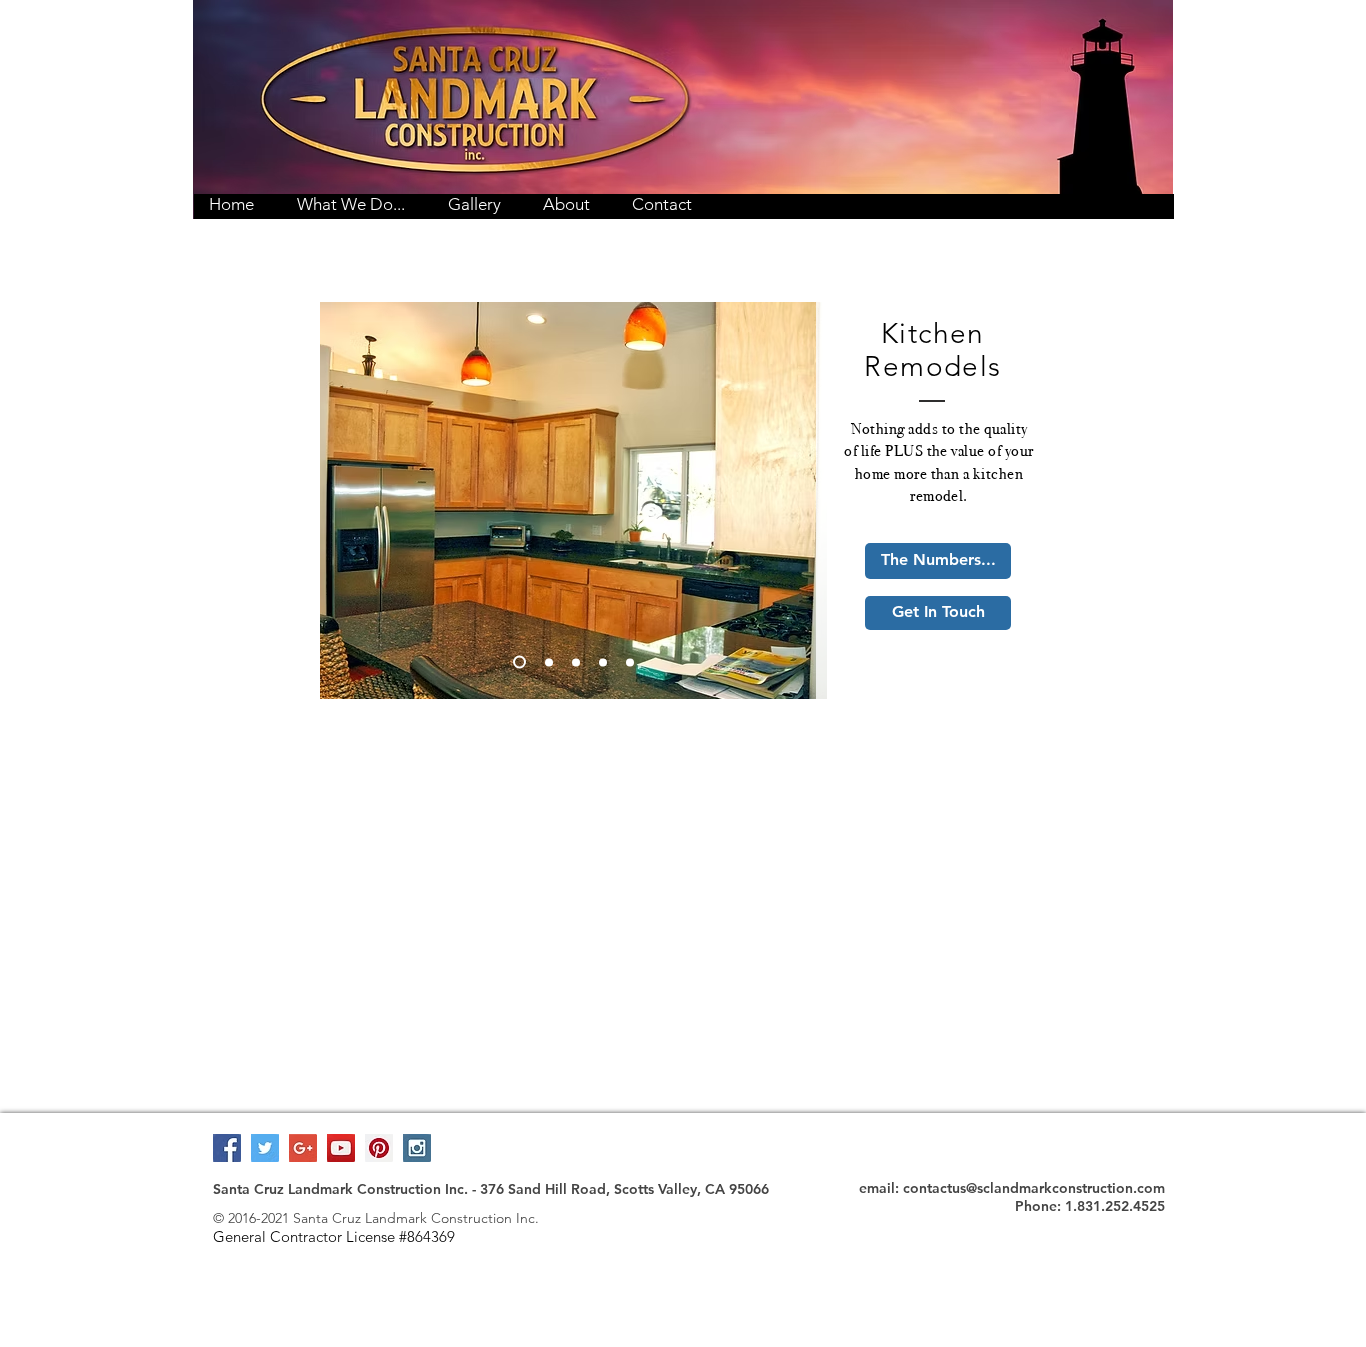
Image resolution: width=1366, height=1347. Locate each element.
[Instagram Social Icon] (417, 1148)
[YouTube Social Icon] (341, 1148)
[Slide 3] (576, 662)
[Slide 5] (630, 662)
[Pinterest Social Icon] (379, 1148)
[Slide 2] (549, 662)
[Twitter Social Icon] (265, 1148)
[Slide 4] (603, 662)
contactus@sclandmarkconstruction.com (1034, 1188)
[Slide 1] (519, 662)
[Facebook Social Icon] (227, 1148)
